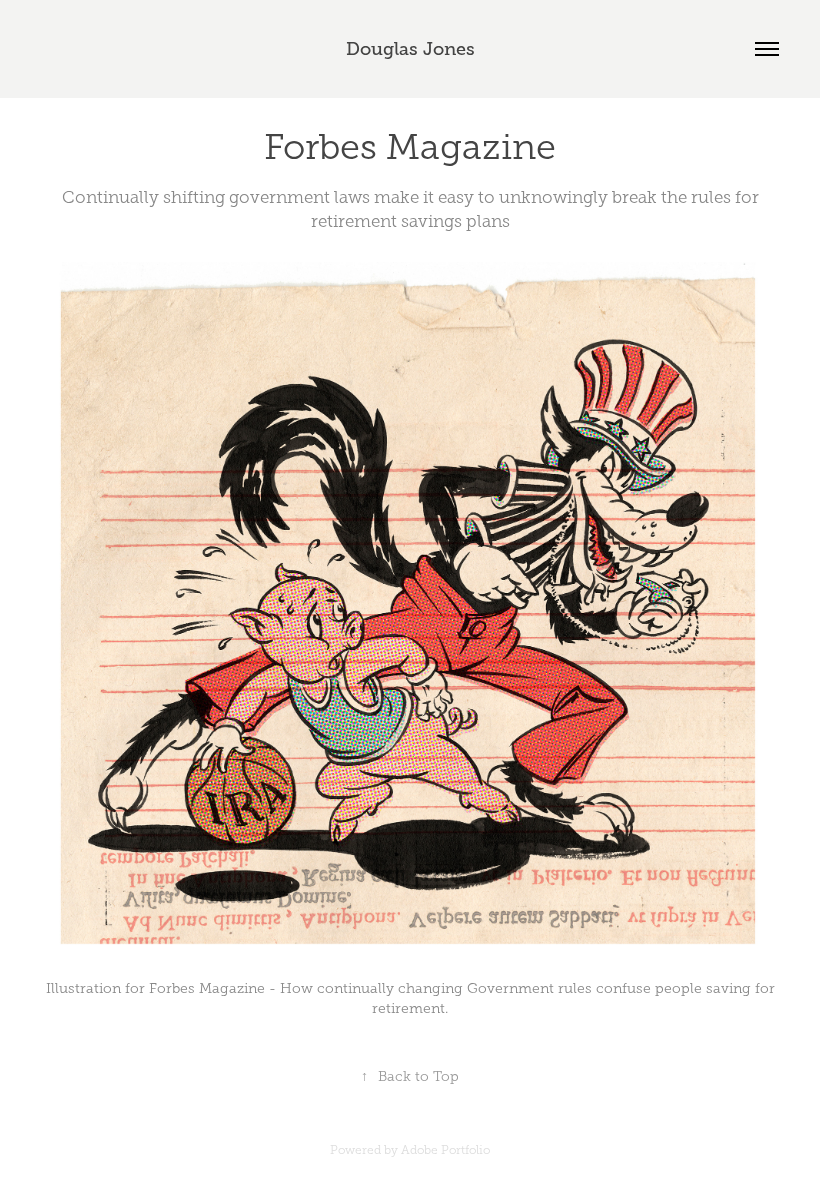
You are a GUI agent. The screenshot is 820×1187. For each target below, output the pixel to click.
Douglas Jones (410, 49)
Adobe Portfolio (445, 1150)
